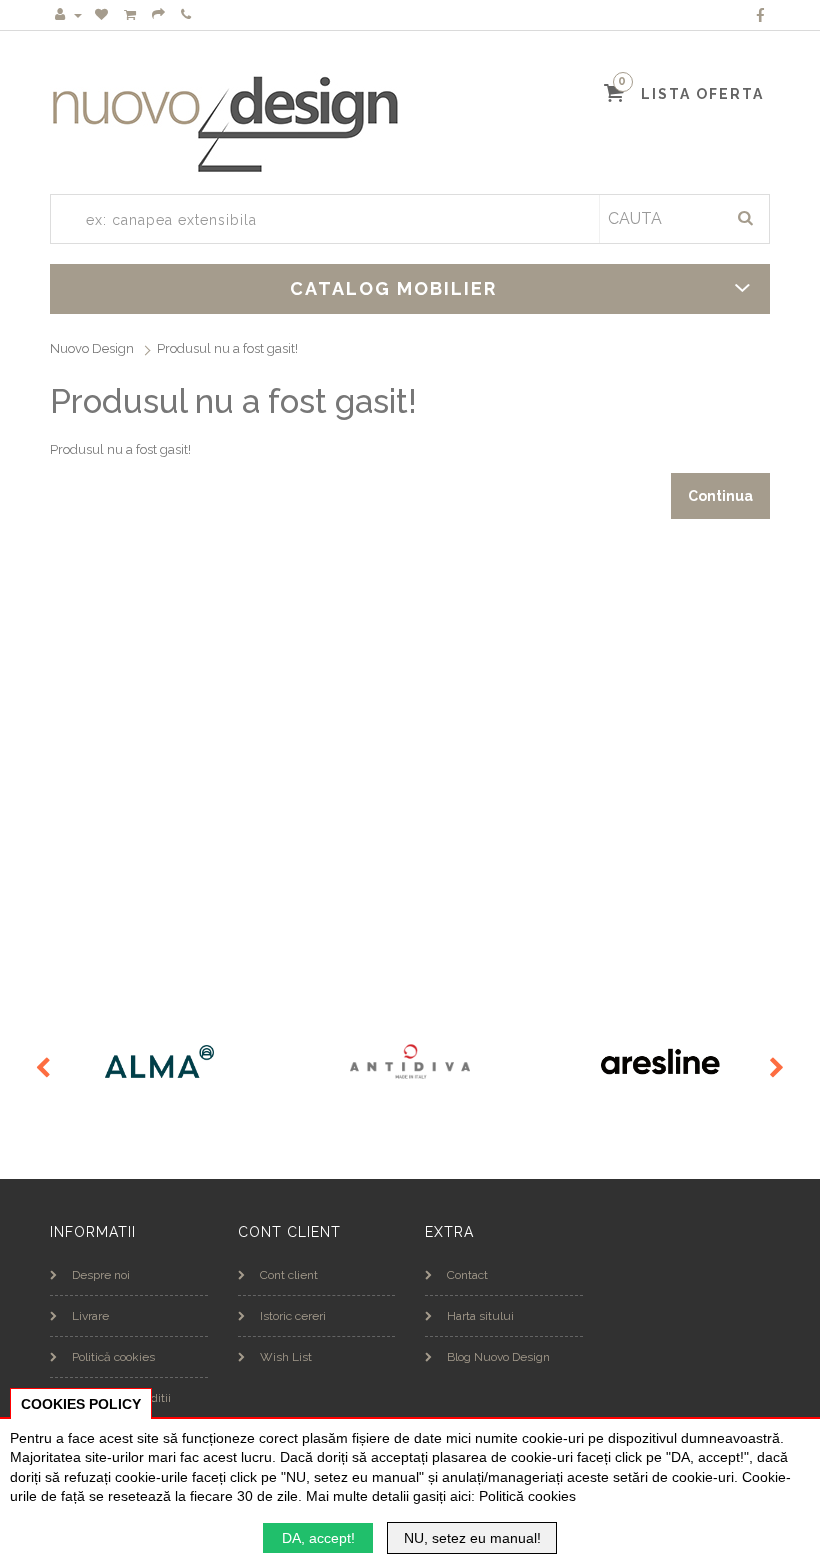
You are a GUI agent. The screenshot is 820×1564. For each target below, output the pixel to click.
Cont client (289, 1275)
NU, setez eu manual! (472, 1538)
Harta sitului (480, 1316)
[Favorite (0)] (103, 15)
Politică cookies (113, 1357)
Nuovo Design (92, 348)
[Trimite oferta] (160, 15)
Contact (467, 1275)
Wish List (286, 1357)
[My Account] (68, 15)
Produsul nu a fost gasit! (227, 348)
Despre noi (101, 1275)
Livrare (90, 1316)
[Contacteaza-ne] (187, 15)
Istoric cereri (293, 1316)
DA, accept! (318, 1538)
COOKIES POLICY (81, 1404)
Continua (720, 496)
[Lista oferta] (131, 15)
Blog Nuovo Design (498, 1357)
